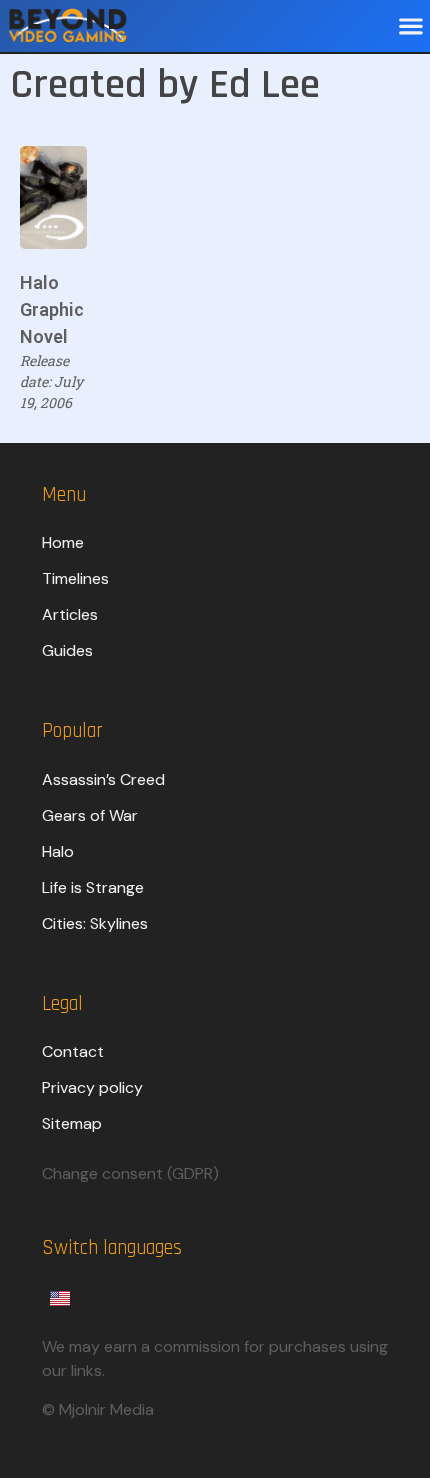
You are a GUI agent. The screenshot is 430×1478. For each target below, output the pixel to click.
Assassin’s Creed (103, 779)
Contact (73, 1051)
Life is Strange (93, 887)
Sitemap (72, 1123)
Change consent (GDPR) (130, 1173)
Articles (70, 614)
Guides (67, 650)
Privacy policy (92, 1087)
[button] (410, 26)
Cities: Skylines (95, 923)
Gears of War (90, 815)
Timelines (75, 578)
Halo (58, 851)
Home (63, 542)
